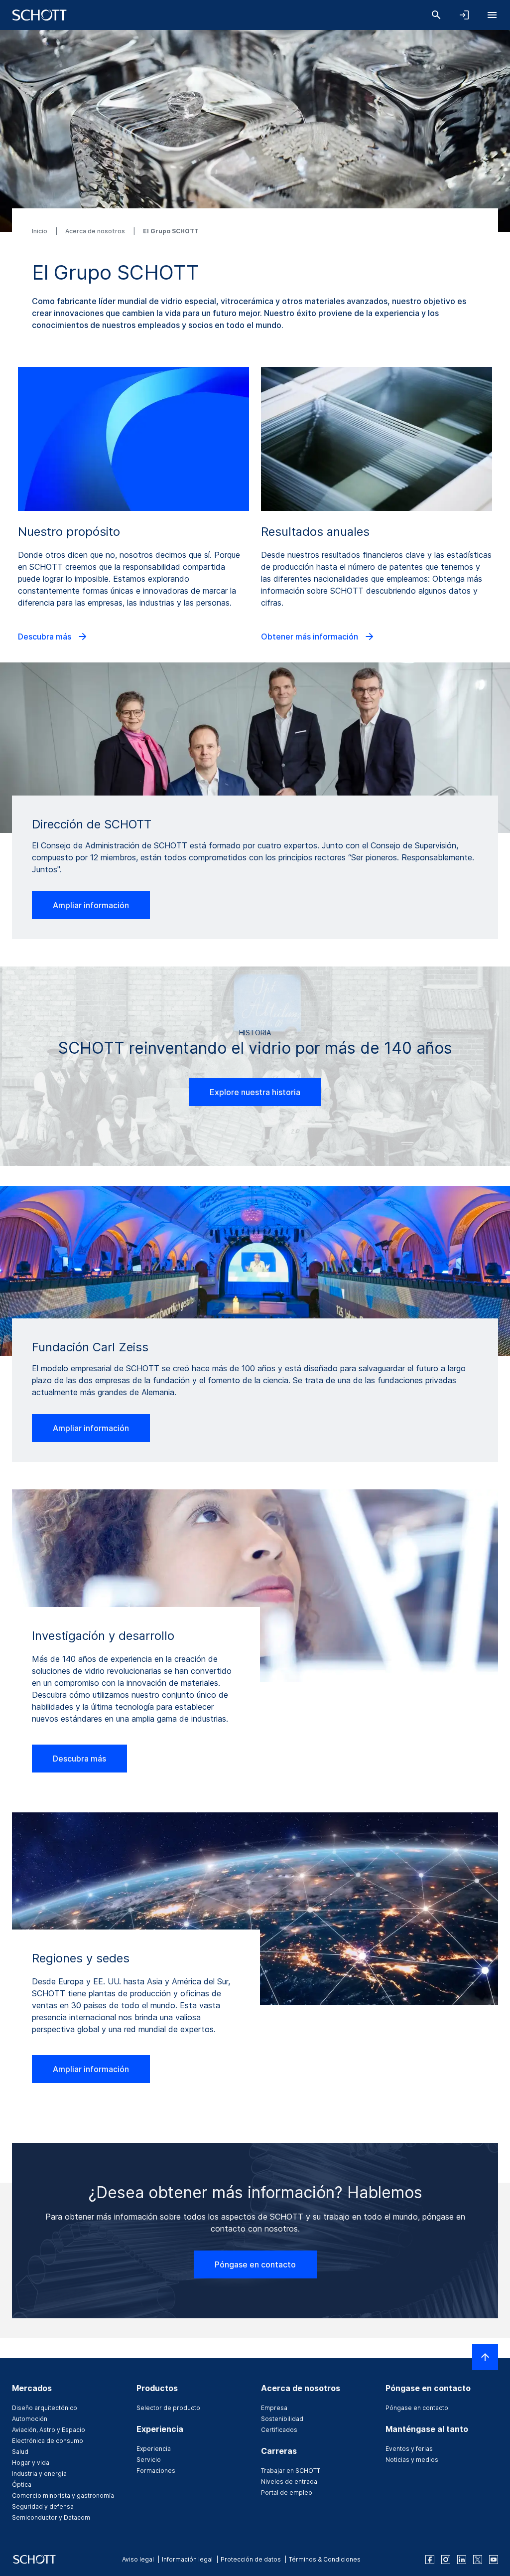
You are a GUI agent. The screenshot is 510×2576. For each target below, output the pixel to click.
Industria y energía (39, 2474)
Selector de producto (168, 2408)
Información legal (187, 2559)
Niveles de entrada (289, 2482)
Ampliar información (91, 905)
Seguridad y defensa (43, 2506)
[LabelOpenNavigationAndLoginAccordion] (464, 15)
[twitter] (478, 2560)
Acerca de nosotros (96, 231)
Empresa (274, 2408)
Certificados (279, 2430)
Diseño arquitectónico (45, 2408)
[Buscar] (436, 15)
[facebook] (430, 2560)
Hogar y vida (31, 2463)
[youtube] (494, 2560)
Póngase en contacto (255, 2264)
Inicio (40, 231)
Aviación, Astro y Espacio (49, 2430)
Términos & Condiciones (325, 2559)
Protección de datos (251, 2559)
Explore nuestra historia (255, 1092)
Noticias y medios (412, 2460)
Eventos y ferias (409, 2449)
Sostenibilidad (282, 2419)
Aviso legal (138, 2559)
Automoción (30, 2419)
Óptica (22, 2485)
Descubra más (46, 637)
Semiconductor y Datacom (51, 2517)
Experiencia (154, 2449)
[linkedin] (462, 2560)
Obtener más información (311, 637)
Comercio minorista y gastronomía (63, 2495)
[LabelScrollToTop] (485, 2357)
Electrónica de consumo (48, 2441)
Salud (20, 2452)
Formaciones (156, 2471)
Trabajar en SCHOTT (291, 2471)
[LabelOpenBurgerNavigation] (492, 15)
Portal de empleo (287, 2493)
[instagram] (446, 2560)
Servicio (149, 2460)
